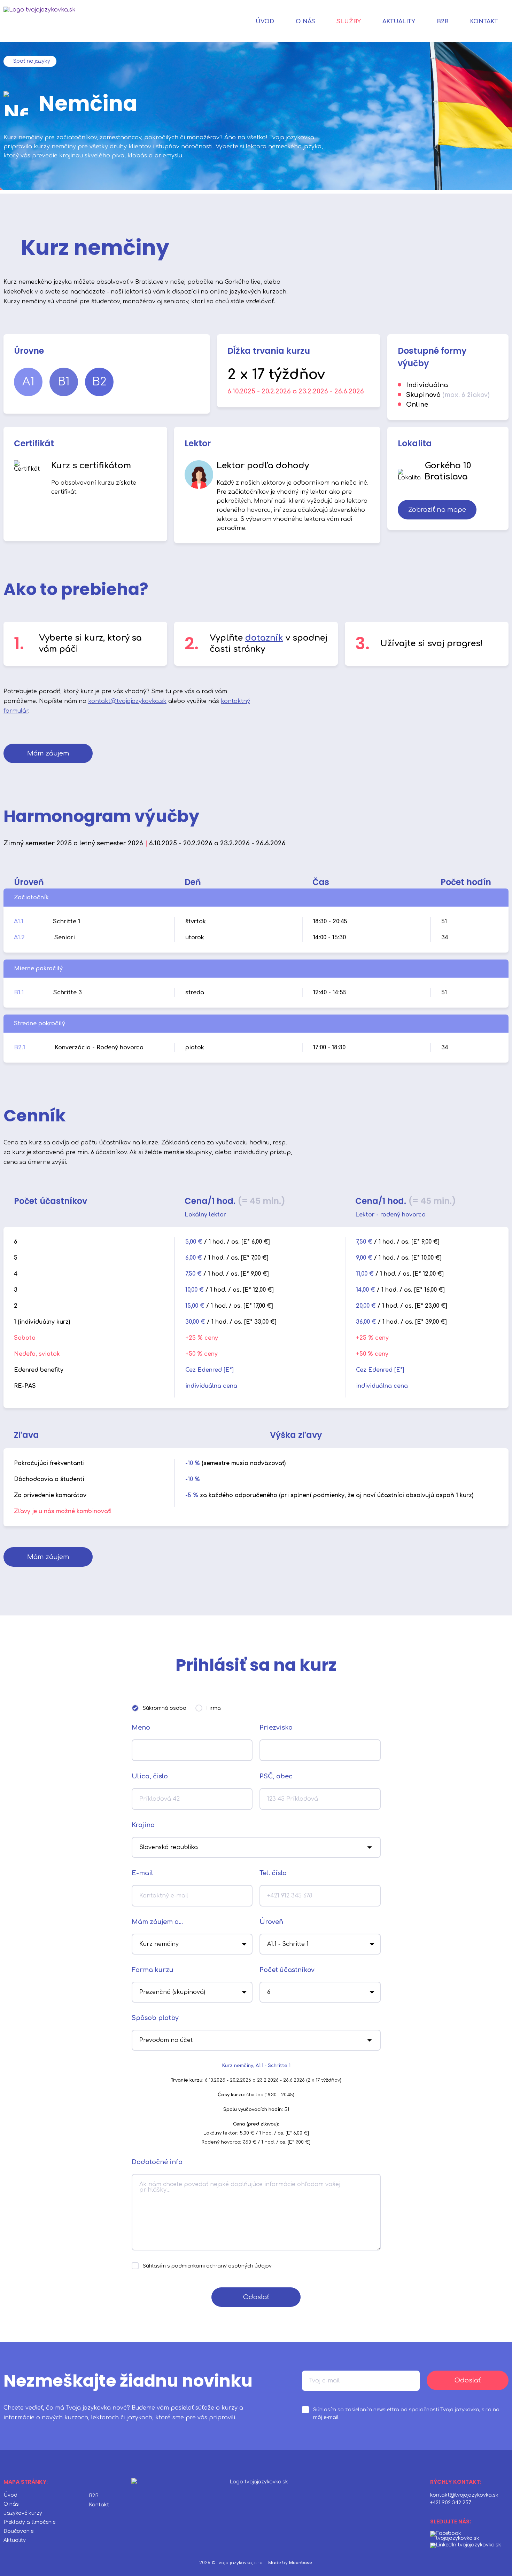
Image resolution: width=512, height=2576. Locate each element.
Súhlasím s (207, 2266)
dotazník (264, 638)
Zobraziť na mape (437, 510)
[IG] (466, 2545)
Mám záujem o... (157, 1922)
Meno (141, 1728)
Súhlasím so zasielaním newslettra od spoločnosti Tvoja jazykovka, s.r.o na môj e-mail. (406, 2414)
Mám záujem (48, 753)
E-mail (142, 1873)
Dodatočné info (157, 2162)
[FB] (468, 2536)
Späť (32, 61)
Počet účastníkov (287, 1970)
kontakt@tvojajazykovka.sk (127, 701)
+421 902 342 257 (451, 2503)
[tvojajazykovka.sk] (40, 21)
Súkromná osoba (165, 1708)
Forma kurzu (153, 1970)
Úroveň (271, 1922)
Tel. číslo (273, 1873)
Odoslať (256, 2297)
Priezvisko (276, 1728)
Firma (214, 1708)
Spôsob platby (155, 2018)
